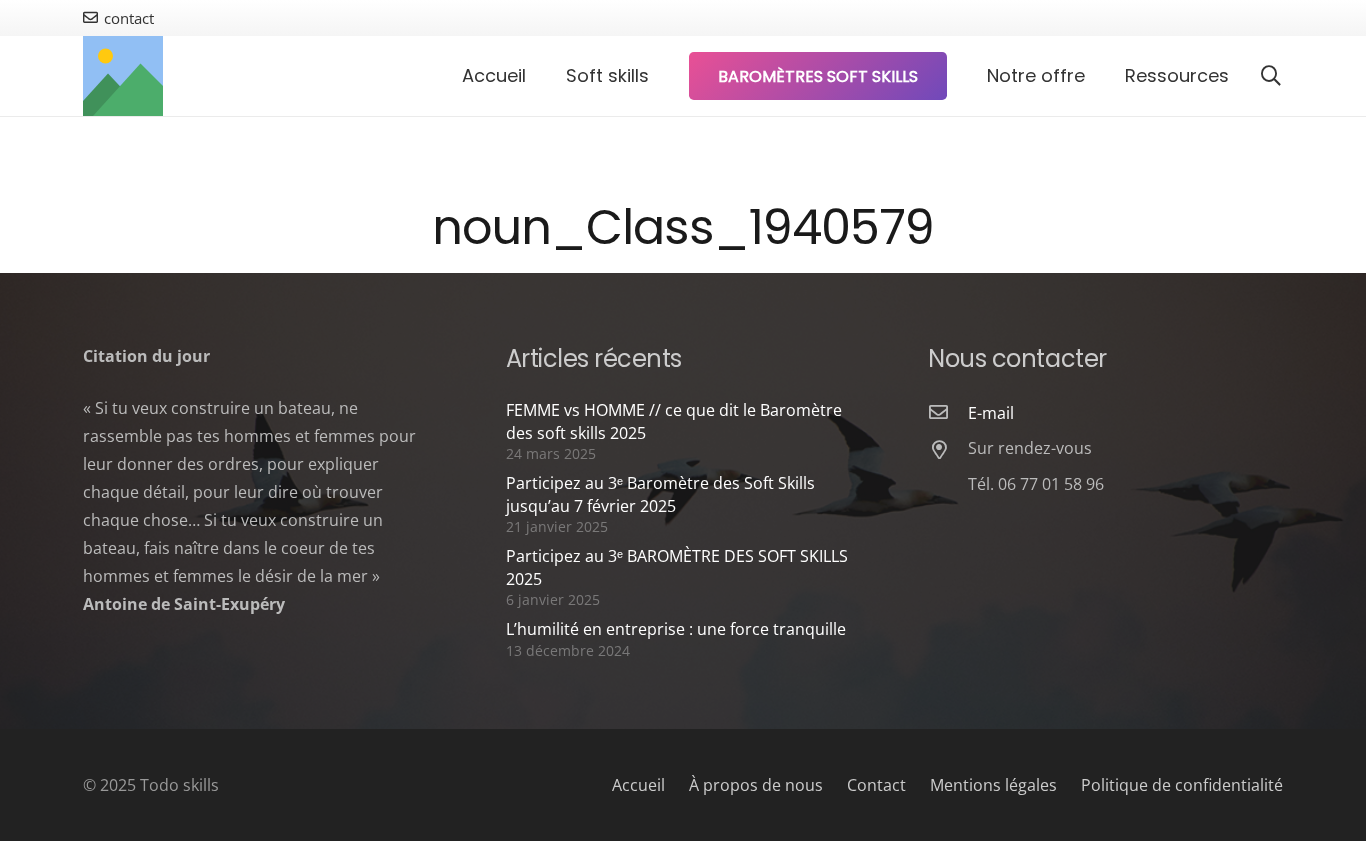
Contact (876, 785)
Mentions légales (993, 785)
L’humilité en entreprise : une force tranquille (676, 629)
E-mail (991, 413)
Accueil (638, 785)
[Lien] (123, 76)
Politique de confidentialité (1182, 785)
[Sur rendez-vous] (948, 451)
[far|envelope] (948, 413)
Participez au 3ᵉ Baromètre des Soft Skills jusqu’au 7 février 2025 (660, 494)
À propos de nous (756, 785)
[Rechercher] (1271, 76)
